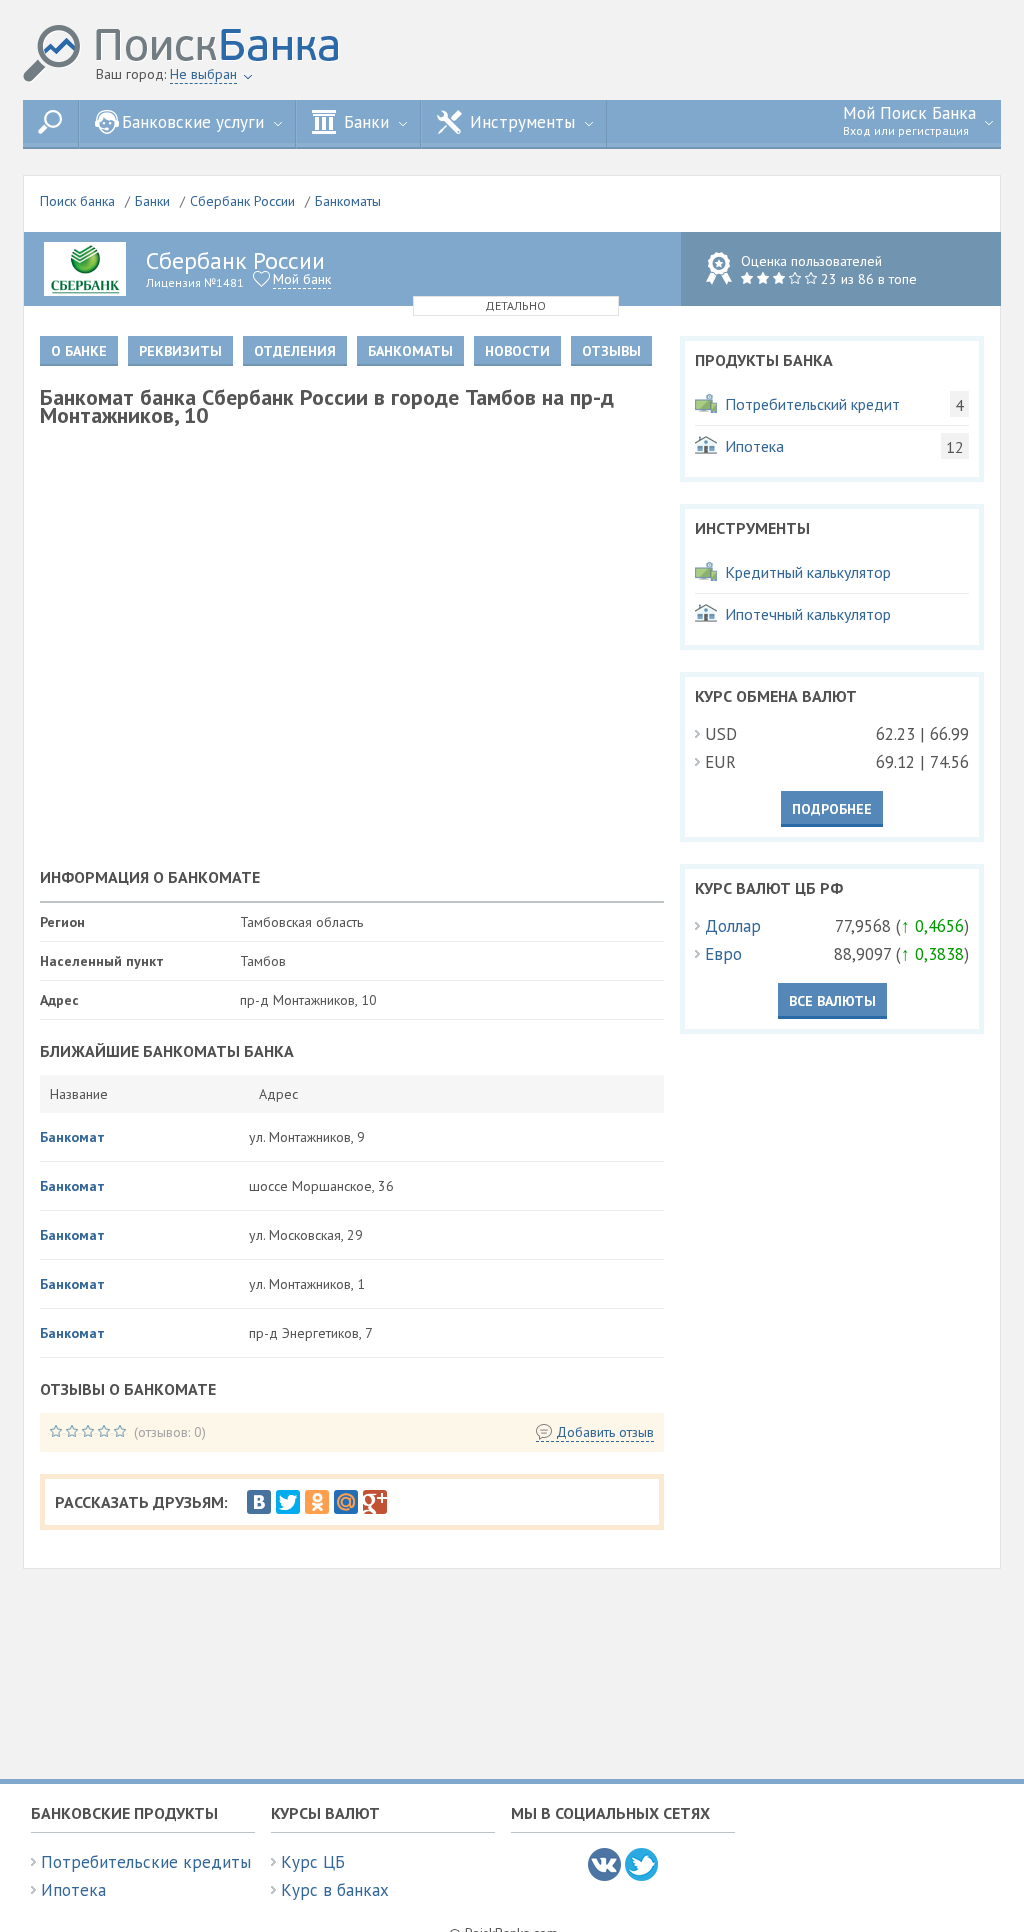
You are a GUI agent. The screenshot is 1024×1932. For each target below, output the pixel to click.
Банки (152, 201)
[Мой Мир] (346, 1502)
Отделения (295, 351)
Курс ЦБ (313, 1862)
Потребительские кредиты (146, 1862)
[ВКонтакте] (259, 1502)
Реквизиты (180, 351)
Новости (517, 351)
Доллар (733, 926)
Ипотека (73, 1890)
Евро (723, 954)
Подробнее (832, 809)
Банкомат (72, 1137)
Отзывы (611, 351)
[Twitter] (288, 1502)
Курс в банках (335, 1890)
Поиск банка (77, 201)
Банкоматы (348, 201)
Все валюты (832, 1001)
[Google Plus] (375, 1502)
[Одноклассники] (317, 1502)
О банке (79, 351)
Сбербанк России (242, 201)
